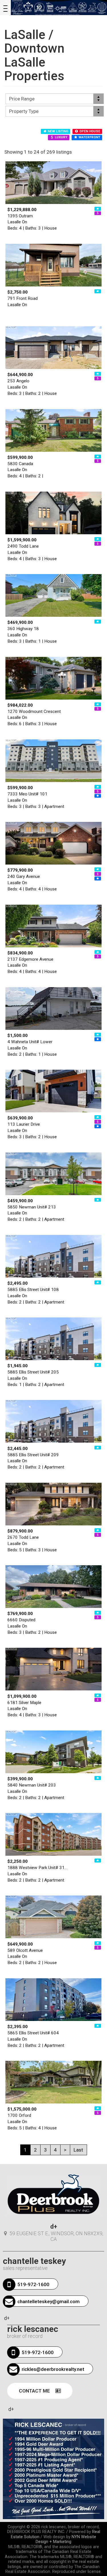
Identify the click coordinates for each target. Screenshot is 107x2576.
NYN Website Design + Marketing (66, 2539)
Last (78, 2150)
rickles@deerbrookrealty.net (53, 2369)
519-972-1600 (33, 2284)
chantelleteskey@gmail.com (49, 2301)
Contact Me (35, 2391)
